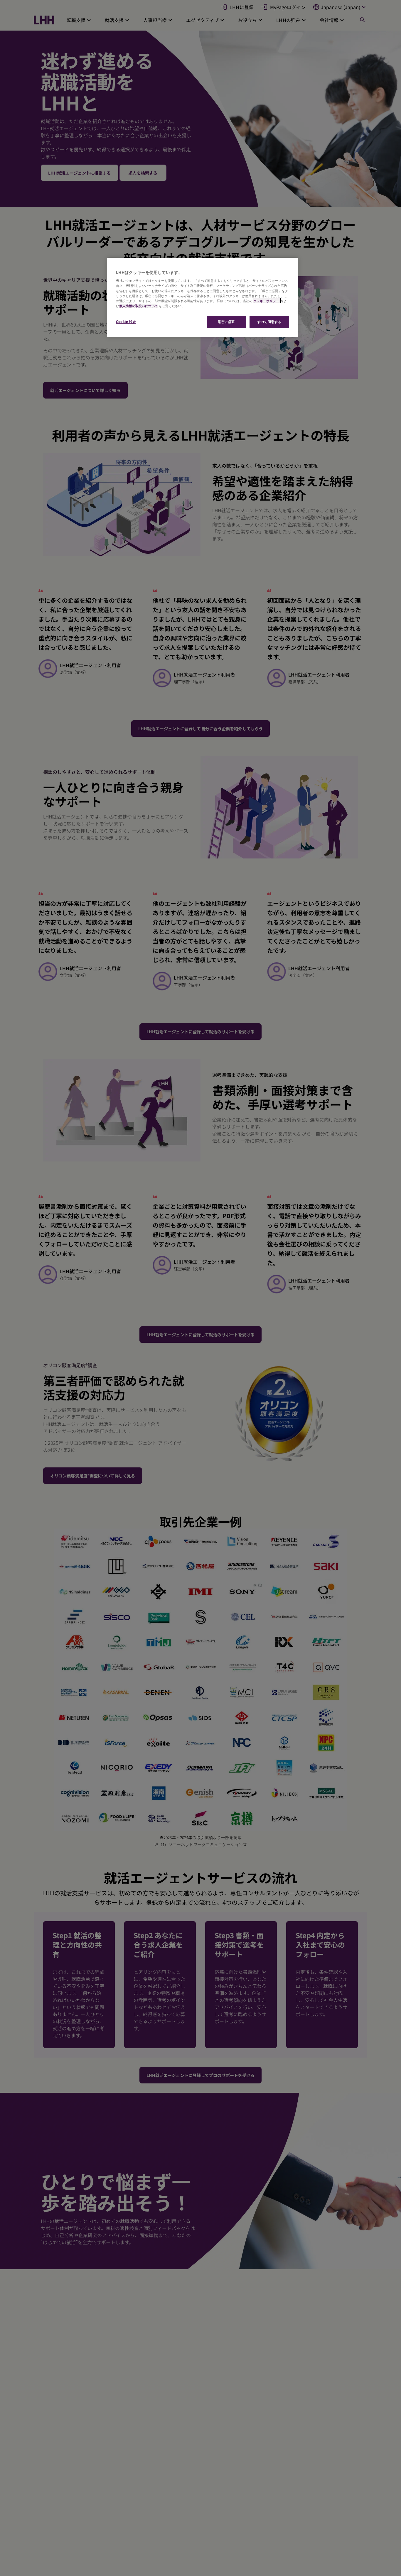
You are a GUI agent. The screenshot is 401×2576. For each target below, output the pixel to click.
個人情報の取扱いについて (139, 306)
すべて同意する (269, 321)
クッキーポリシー (267, 301)
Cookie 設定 (126, 321)
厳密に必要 (226, 321)
